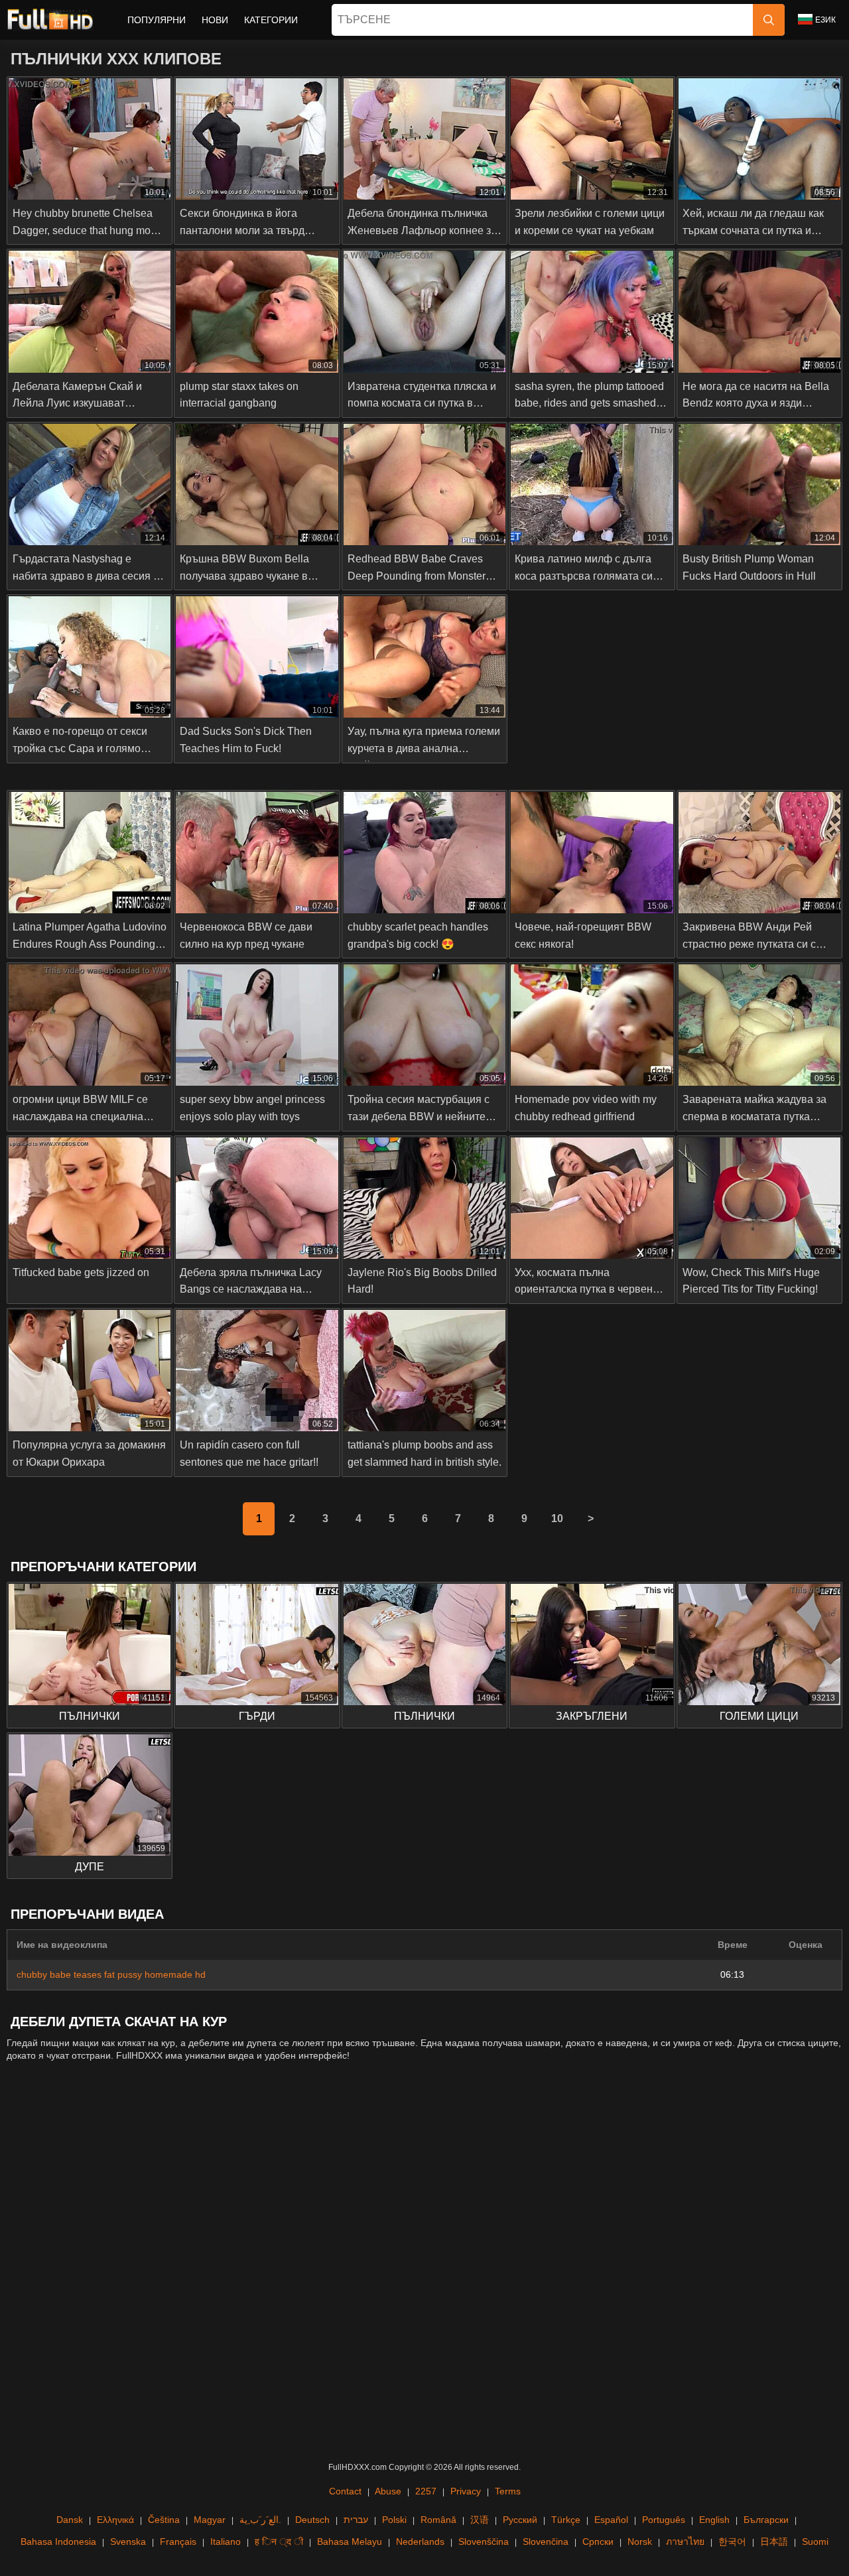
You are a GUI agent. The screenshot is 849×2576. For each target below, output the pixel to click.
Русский (520, 2520)
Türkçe (566, 2520)
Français (178, 2542)
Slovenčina (546, 2542)
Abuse (388, 2491)
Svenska (128, 2542)
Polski (394, 2520)
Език (825, 20)
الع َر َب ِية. (260, 2520)
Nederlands (420, 2542)
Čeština (164, 2520)
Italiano (226, 2542)
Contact (345, 2491)
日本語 (774, 2542)
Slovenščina (484, 2542)
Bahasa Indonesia (58, 2542)
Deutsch (312, 2520)
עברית (356, 2520)
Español (611, 2520)
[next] (590, 1519)
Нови (215, 20)
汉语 (480, 2520)
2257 (426, 2491)
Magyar (210, 2520)
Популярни (157, 20)
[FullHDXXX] (50, 20)
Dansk (70, 2520)
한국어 (732, 2542)
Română (438, 2520)
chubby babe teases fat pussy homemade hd (111, 1974)
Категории (271, 20)
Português (664, 2520)
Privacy (466, 2491)
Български (766, 2520)
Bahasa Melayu (350, 2542)
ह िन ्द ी (279, 2542)
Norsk (640, 2542)
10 (557, 1518)
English (714, 2520)
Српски (598, 2542)
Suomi (815, 2542)
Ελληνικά (115, 2520)
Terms (508, 2491)
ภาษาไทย (685, 2542)
